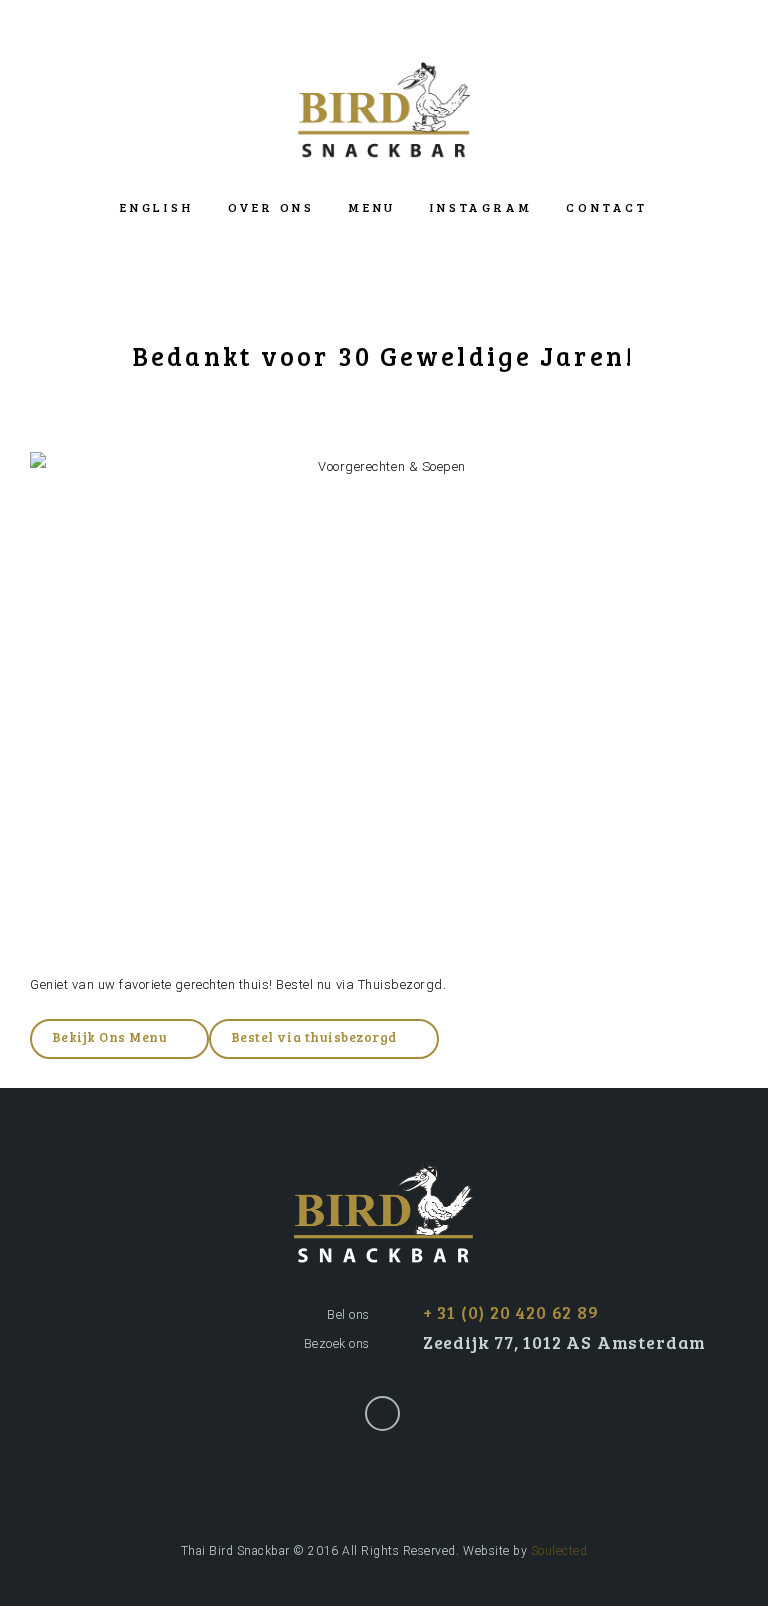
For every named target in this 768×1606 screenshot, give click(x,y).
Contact (606, 207)
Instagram (481, 207)
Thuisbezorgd (400, 984)
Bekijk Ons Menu (110, 1037)
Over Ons (271, 207)
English (156, 207)
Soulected (559, 1551)
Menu (372, 207)
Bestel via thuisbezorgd (314, 1037)
